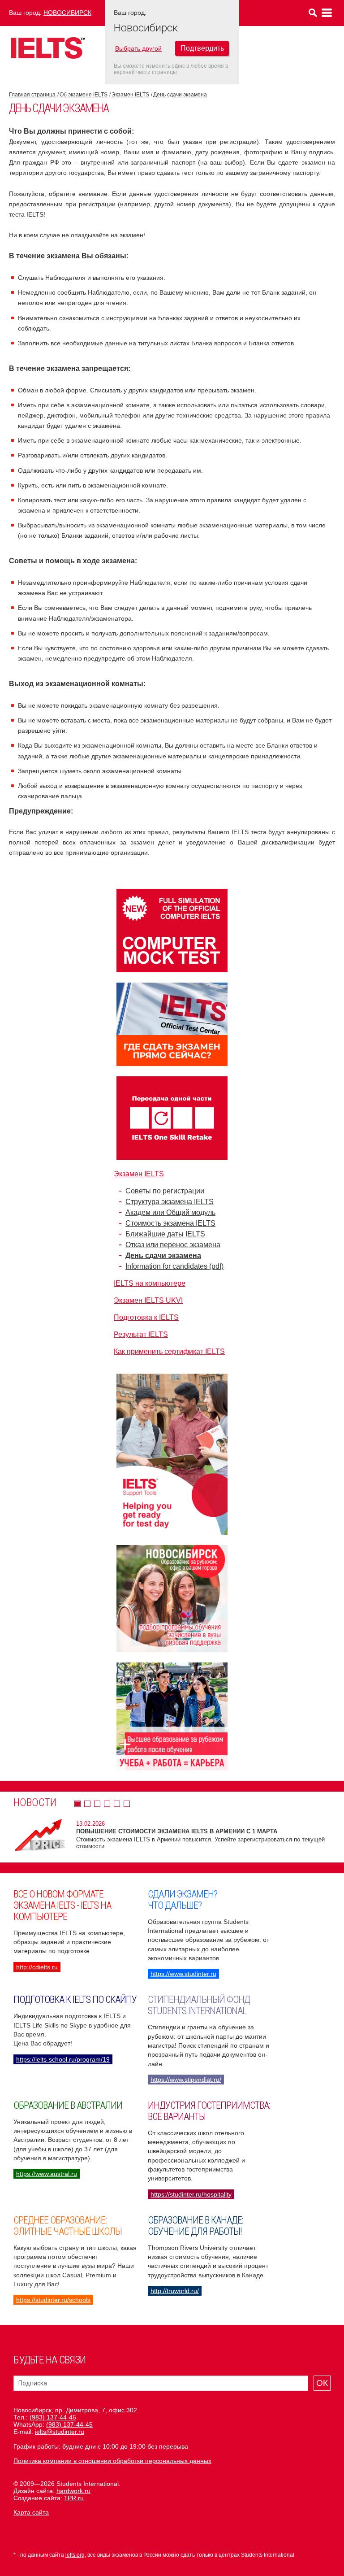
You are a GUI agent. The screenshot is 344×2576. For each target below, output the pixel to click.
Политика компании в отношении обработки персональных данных (112, 2461)
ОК (322, 2383)
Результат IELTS (141, 1334)
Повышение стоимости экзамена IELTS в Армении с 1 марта (177, 1831)
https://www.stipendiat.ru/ (186, 2080)
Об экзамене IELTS (84, 95)
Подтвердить (202, 48)
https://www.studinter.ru (183, 1974)
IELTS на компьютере (150, 1283)
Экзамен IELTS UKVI (148, 1300)
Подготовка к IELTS (146, 1317)
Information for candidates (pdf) (174, 1266)
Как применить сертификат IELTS (169, 1351)
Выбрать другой (138, 48)
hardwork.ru (73, 2491)
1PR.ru (74, 2498)
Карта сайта (31, 2512)
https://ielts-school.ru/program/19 (63, 2059)
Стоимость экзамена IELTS (170, 1223)
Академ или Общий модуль (170, 1212)
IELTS (48, 48)
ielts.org (75, 2555)
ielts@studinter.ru (60, 2432)
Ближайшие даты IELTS (165, 1234)
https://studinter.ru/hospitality (191, 2194)
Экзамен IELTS (130, 95)
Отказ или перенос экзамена (173, 1245)
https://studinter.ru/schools (53, 2300)
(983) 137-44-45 (53, 2417)
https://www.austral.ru (47, 2174)
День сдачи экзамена (180, 95)
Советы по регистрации (165, 1191)
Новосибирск (67, 13)
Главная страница (32, 95)
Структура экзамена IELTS (170, 1202)
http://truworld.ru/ (175, 2291)
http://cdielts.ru (37, 1967)
